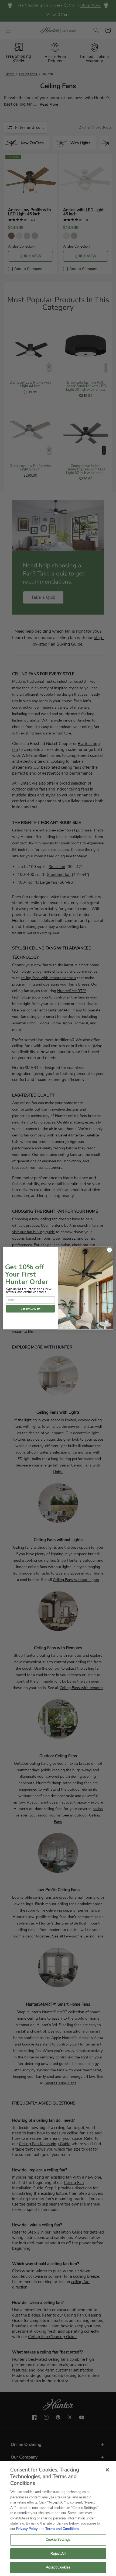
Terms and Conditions (62, 2529)
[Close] (107, 2470)
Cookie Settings (58, 2540)
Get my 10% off (30, 1309)
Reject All (58, 2554)
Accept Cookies (58, 2567)
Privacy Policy (27, 2529)
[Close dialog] (110, 1250)
